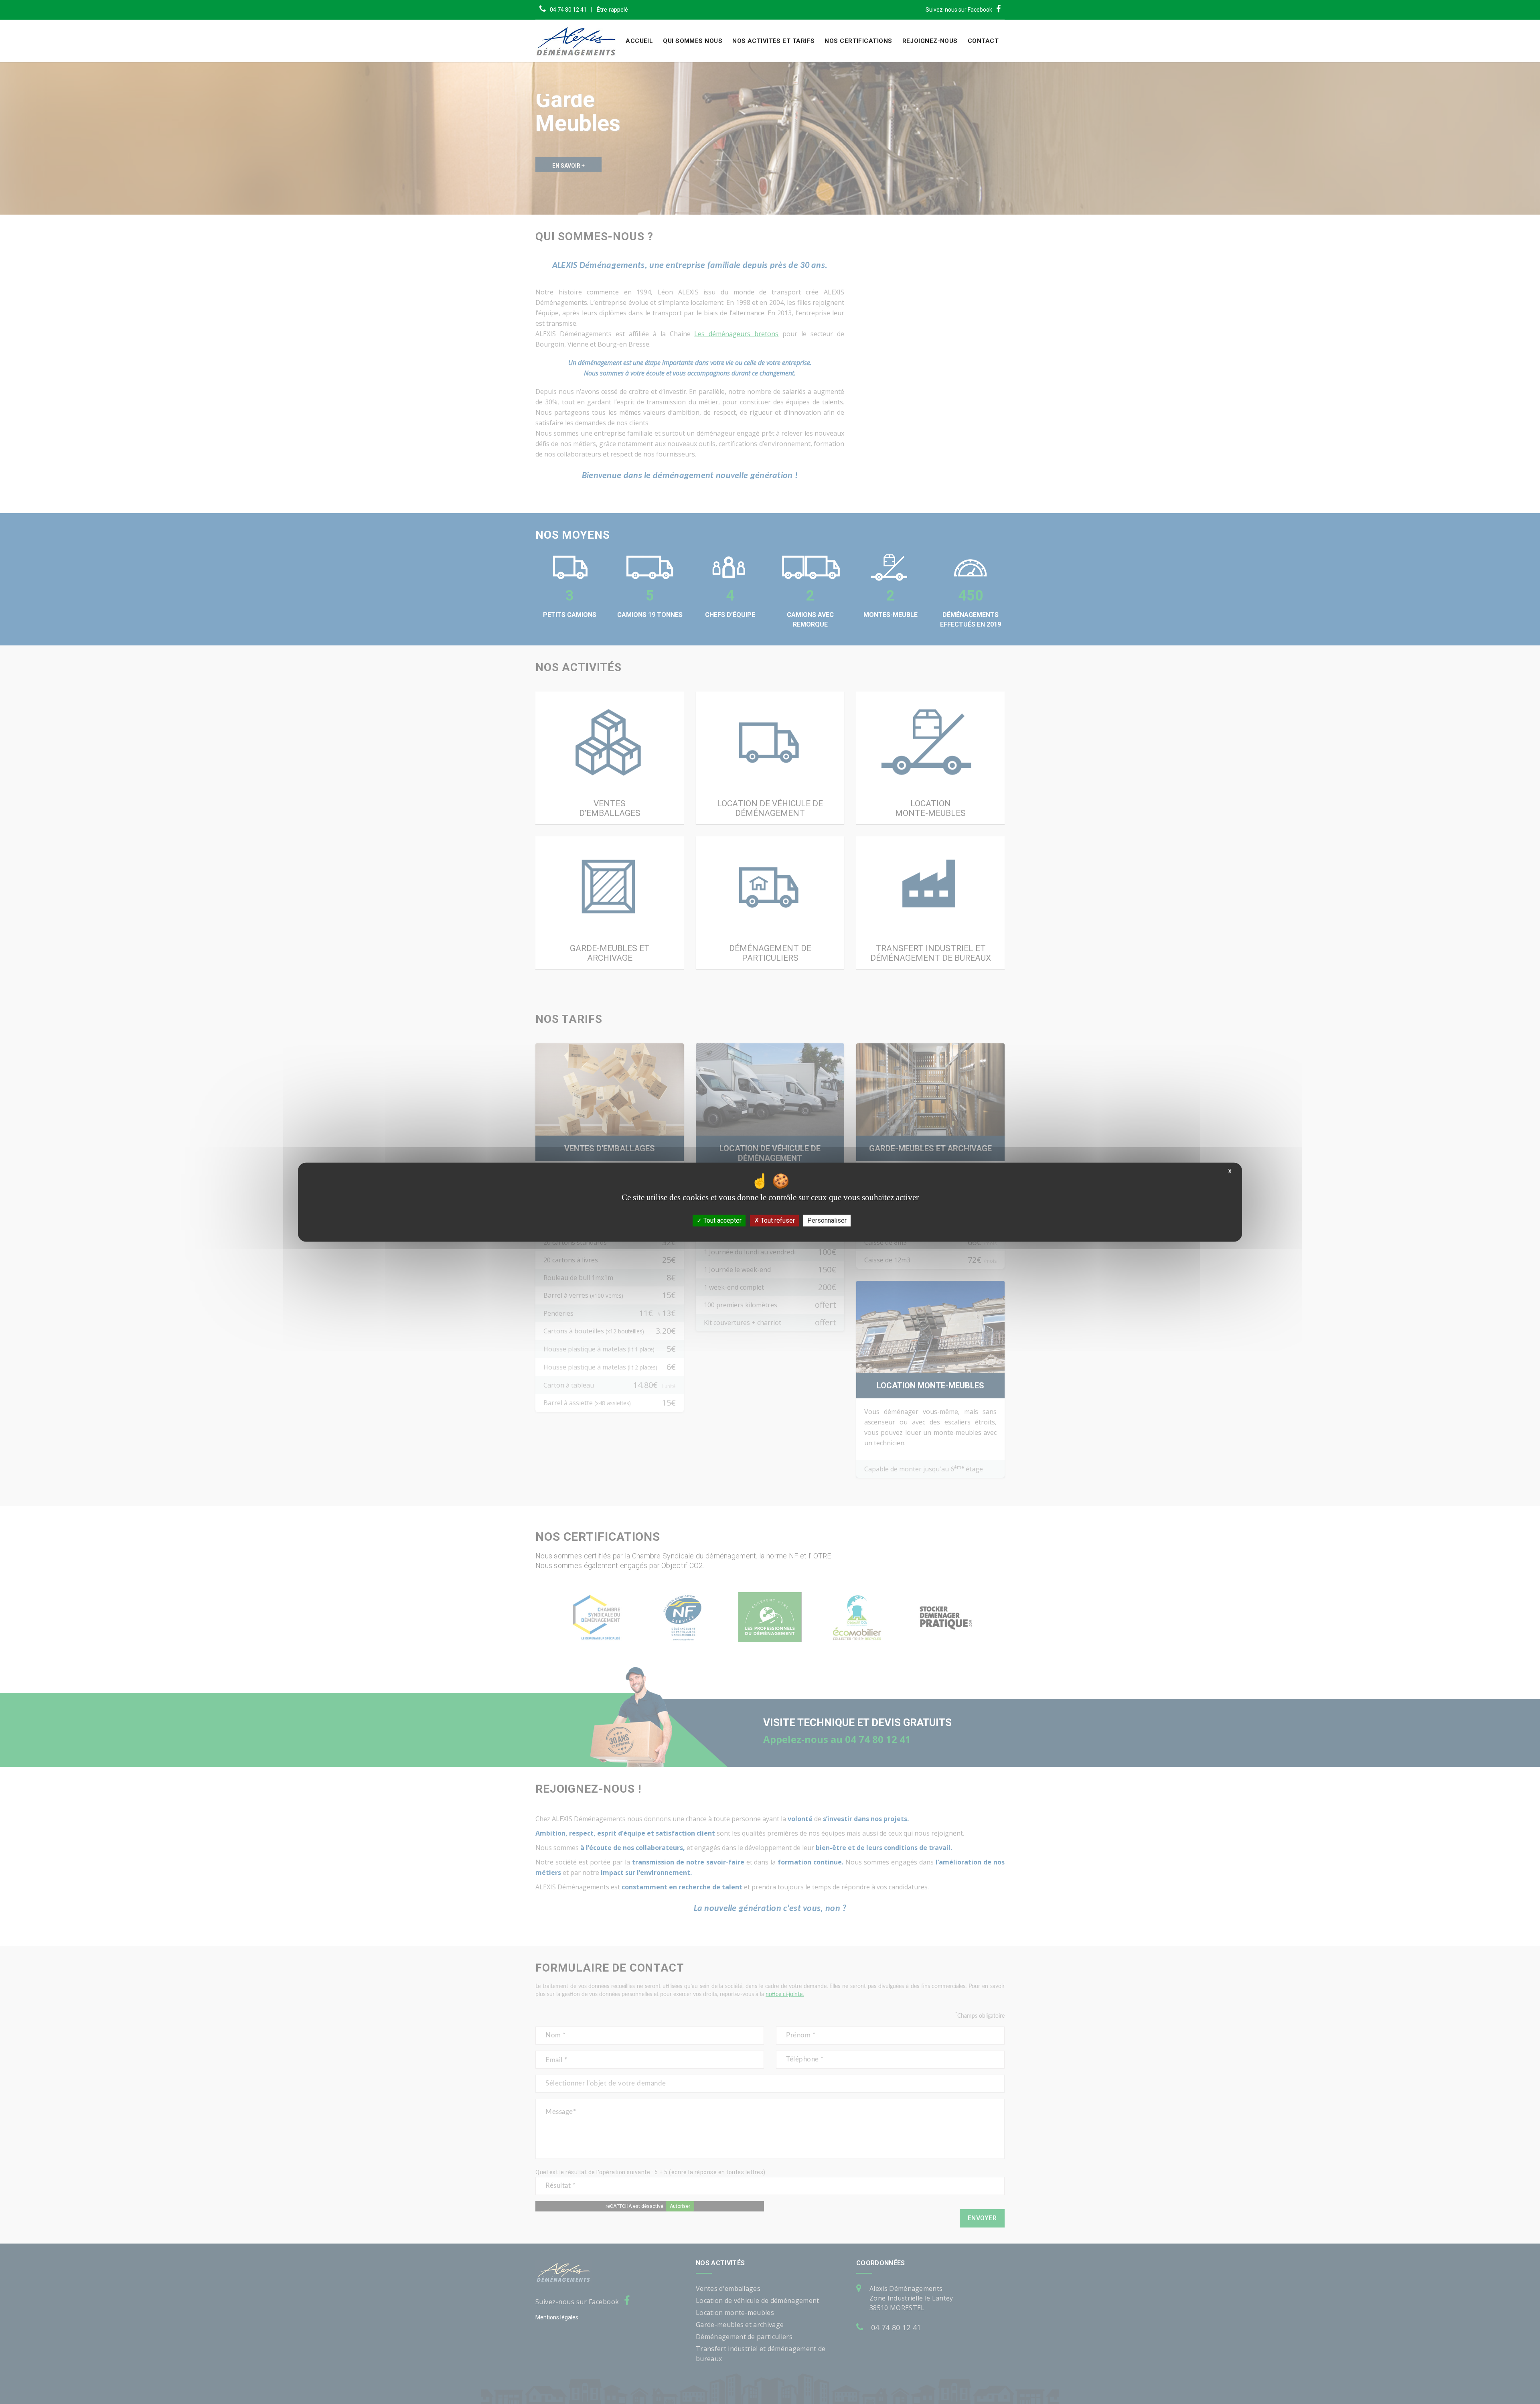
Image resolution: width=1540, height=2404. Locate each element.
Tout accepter (722, 1220)
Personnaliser (827, 1220)
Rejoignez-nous (930, 41)
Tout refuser (777, 1220)
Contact (983, 41)
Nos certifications (858, 41)
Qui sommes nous (693, 41)
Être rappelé (612, 10)
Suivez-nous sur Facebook (959, 10)
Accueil (639, 41)
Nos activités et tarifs (773, 41)
